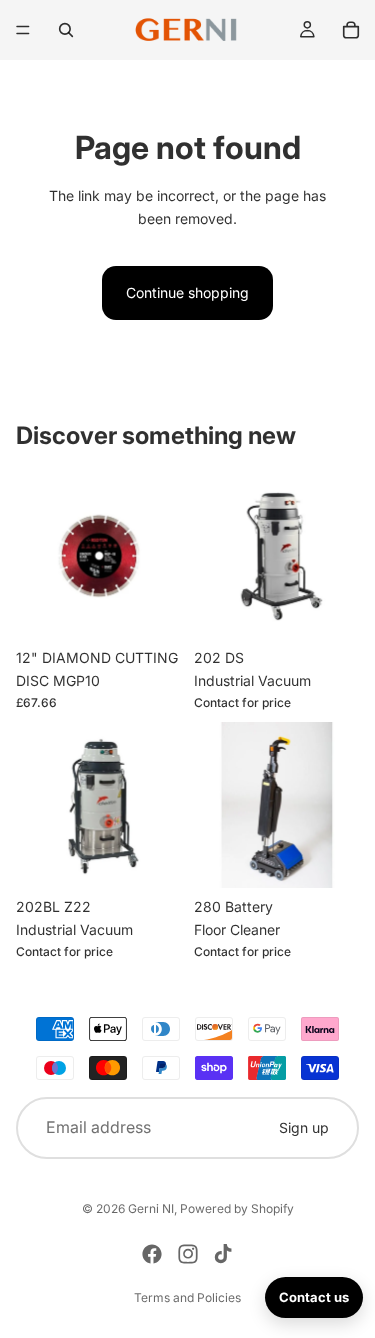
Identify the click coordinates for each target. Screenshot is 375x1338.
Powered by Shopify (237, 1208)
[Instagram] (188, 1254)
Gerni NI (151, 1208)
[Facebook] (152, 1254)
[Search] (66, 30)
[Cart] (351, 30)
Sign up (304, 1127)
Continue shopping (187, 292)
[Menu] (23, 30)
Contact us (314, 1297)
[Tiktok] (223, 1254)
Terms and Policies (187, 1297)
